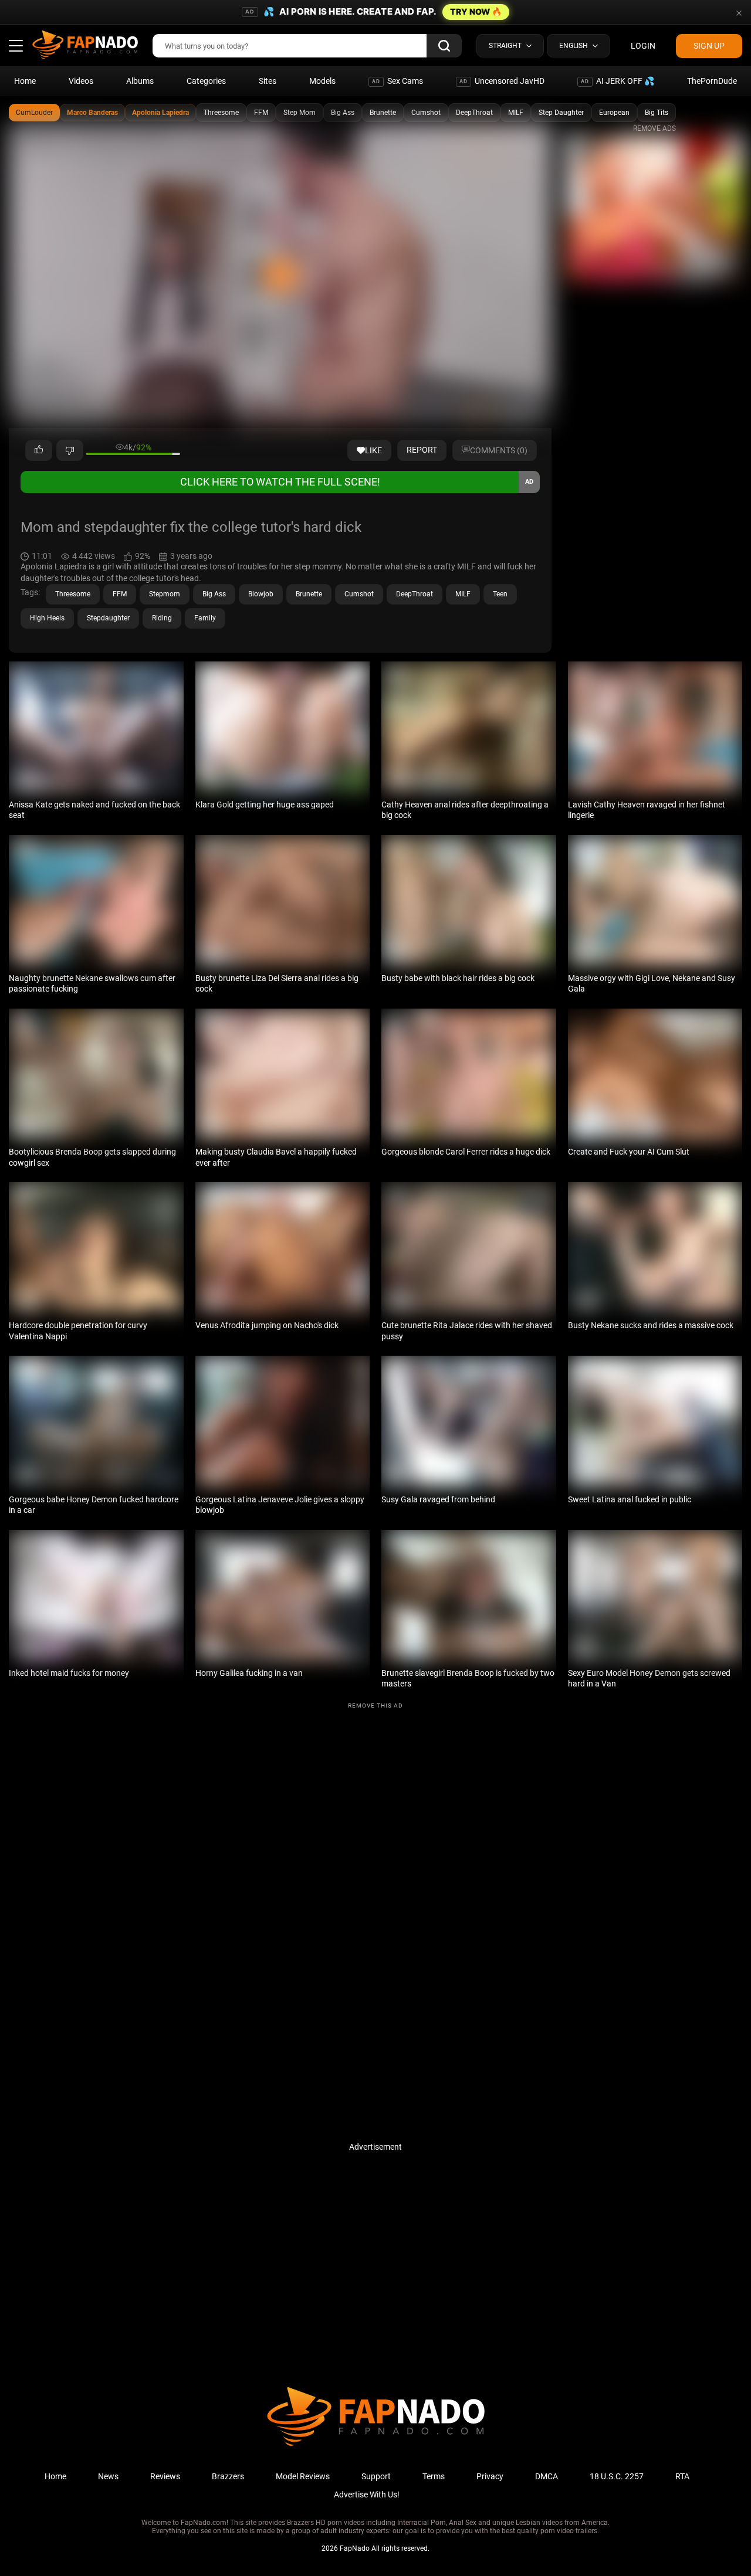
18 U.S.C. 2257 (617, 2476)
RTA (682, 2476)
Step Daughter (561, 113)
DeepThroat (474, 113)
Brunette (383, 113)
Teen (500, 594)
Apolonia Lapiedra (160, 113)
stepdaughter (108, 618)
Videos (81, 81)
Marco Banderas (92, 113)
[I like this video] (39, 450)
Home (25, 81)
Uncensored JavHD (502, 81)
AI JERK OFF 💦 (618, 81)
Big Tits (657, 113)
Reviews (165, 2476)
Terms (434, 2476)
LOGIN (643, 46)
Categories (206, 81)
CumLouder (34, 113)
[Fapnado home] (376, 2445)
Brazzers (228, 2476)
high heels (47, 618)
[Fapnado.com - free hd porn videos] (85, 46)
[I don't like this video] (70, 450)
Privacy (490, 2476)
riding (162, 618)
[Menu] (16, 46)
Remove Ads (654, 128)
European (614, 113)
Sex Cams (398, 81)
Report (422, 450)
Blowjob (261, 594)
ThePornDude (712, 81)
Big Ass (343, 113)
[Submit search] (444, 46)
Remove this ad (375, 1706)
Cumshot (426, 113)
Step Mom (300, 113)
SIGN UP (709, 46)
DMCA (547, 2476)
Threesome (221, 113)
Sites (268, 81)
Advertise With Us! (367, 2494)
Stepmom (165, 594)
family (205, 618)
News (108, 2476)
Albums (140, 81)
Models (322, 81)
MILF (516, 113)
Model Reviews (303, 2476)
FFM (261, 113)
